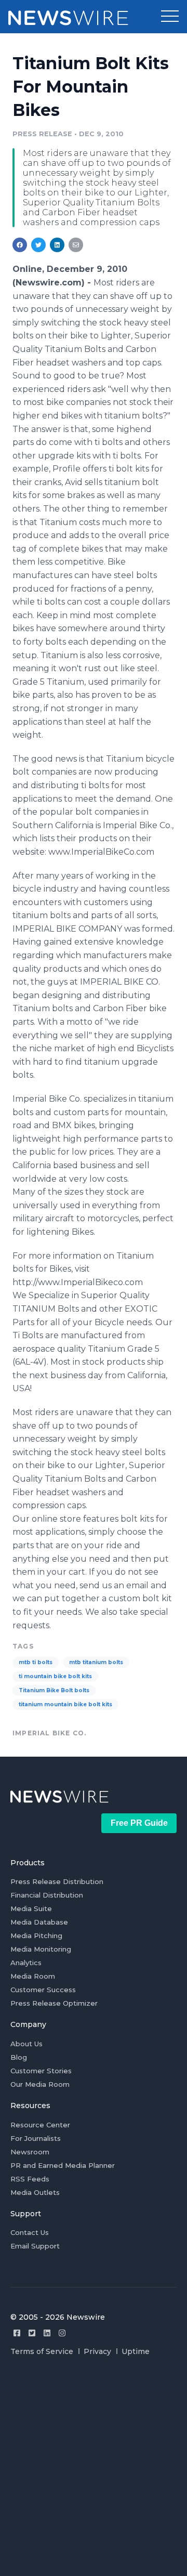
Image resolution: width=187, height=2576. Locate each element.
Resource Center (40, 2125)
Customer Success (43, 1990)
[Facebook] (17, 2333)
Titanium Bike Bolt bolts (54, 1690)
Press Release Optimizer (54, 2003)
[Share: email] (76, 245)
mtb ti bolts (36, 1662)
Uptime (136, 2351)
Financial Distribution (47, 1895)
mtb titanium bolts (96, 1662)
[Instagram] (62, 2333)
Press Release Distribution (57, 1881)
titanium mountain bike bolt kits (65, 1704)
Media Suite (31, 1908)
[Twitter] (32, 2333)
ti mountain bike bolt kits (55, 1676)
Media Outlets (35, 2192)
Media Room (33, 1976)
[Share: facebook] (20, 245)
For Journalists (36, 2138)
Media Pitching (36, 1936)
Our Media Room (40, 2084)
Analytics (26, 1963)
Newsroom (30, 2152)
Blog (19, 2057)
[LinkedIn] (47, 2333)
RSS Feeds (30, 2179)
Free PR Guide (139, 1823)
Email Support (35, 2246)
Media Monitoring (41, 1949)
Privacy (97, 2351)
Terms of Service (42, 2351)
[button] (170, 17)
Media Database (39, 1922)
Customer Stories (41, 2071)
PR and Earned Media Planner (63, 2165)
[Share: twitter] (38, 245)
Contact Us (30, 2232)
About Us (26, 2044)
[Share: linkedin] (57, 245)
